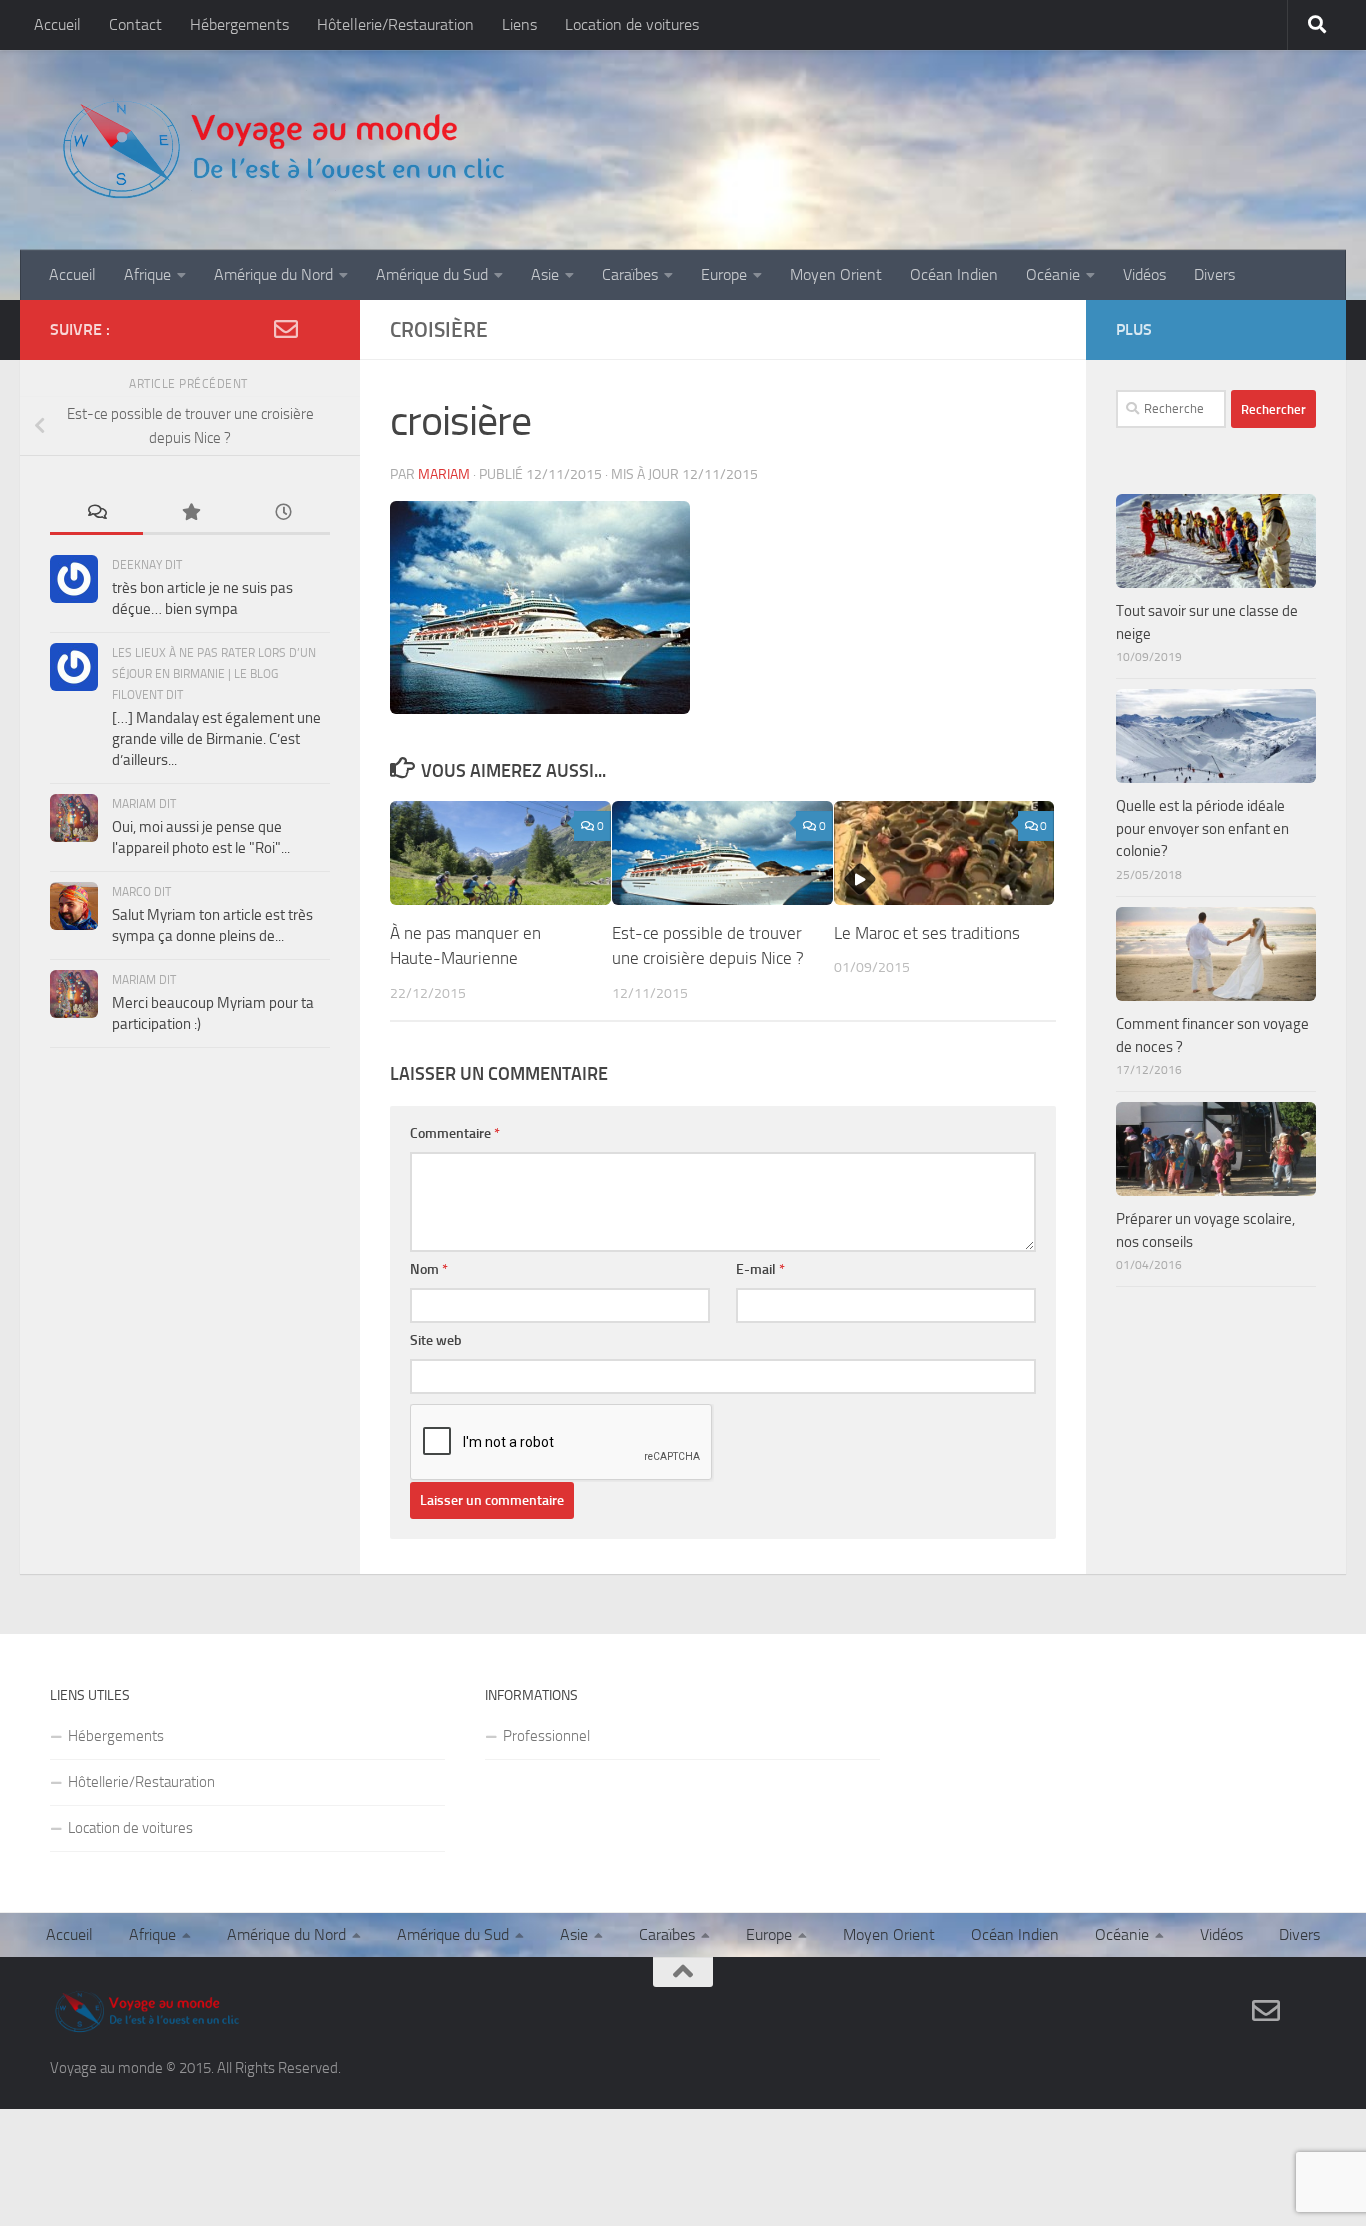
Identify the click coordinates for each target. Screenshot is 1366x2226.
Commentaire (455, 1133)
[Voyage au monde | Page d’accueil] (282, 150)
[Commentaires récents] (96, 513)
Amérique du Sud (432, 274)
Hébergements (239, 24)
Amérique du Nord (273, 274)
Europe (724, 274)
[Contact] (286, 329)
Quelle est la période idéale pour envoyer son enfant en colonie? (1202, 828)
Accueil (57, 24)
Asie (545, 274)
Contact (135, 24)
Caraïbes (630, 274)
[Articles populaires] (189, 513)
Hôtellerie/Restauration (395, 24)
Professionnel (546, 1736)
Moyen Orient (836, 274)
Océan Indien (954, 274)
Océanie (1053, 274)
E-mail (760, 1269)
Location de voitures (632, 24)
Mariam (444, 474)
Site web (436, 1340)
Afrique (147, 274)
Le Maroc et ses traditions (927, 933)
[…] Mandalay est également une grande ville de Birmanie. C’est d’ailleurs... (216, 739)
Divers (1214, 274)
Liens (519, 24)
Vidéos (1144, 274)
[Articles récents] (283, 513)
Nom (429, 1269)
